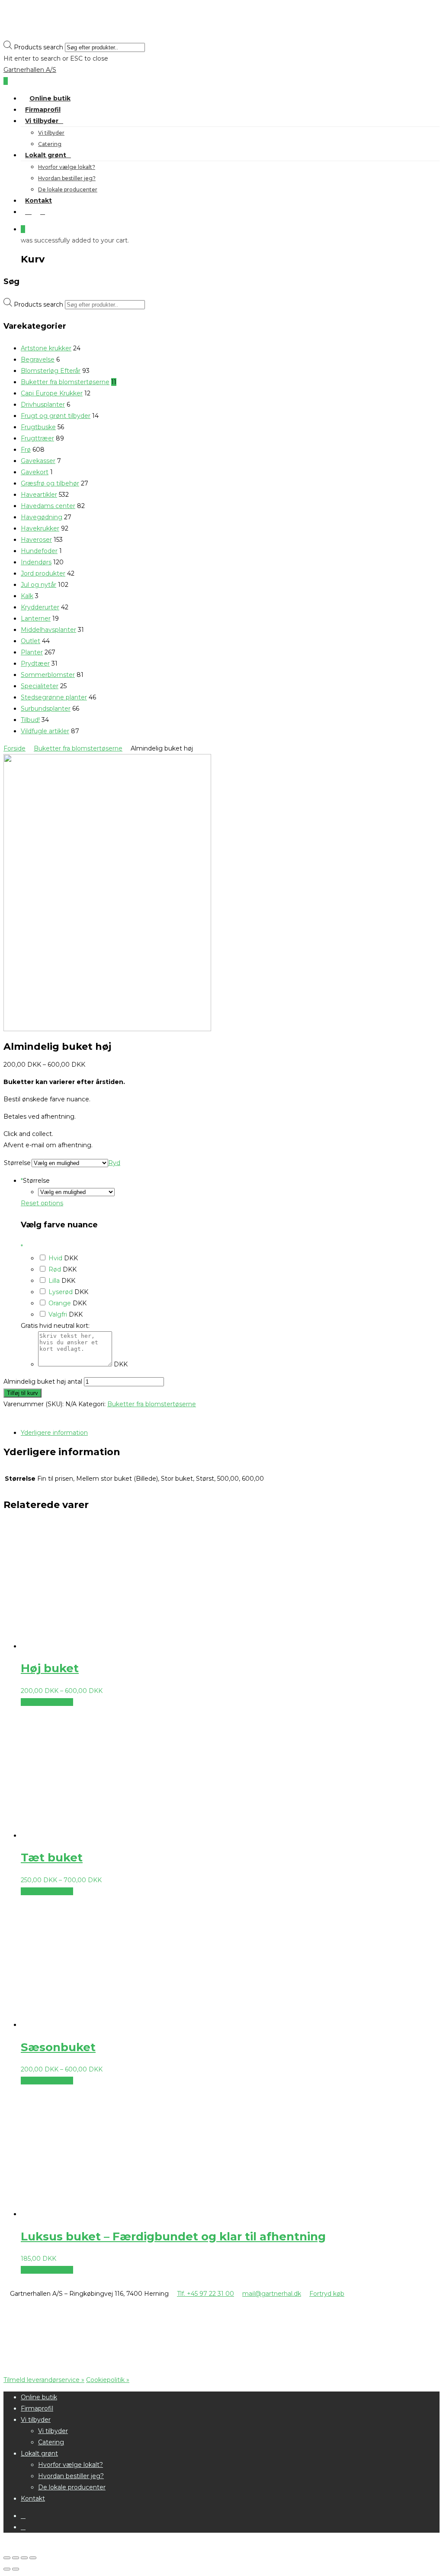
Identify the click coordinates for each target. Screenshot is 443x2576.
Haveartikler (39, 495)
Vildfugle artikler (45, 731)
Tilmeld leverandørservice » (44, 2380)
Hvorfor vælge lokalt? (67, 167)
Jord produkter (43, 573)
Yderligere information (54, 1433)
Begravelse (38, 359)
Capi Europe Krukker (52, 393)
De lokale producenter (68, 189)
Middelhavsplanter (48, 630)
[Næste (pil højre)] (16, 2569)
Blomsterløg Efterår (51, 371)
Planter (32, 652)
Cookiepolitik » (108, 2380)
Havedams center (48, 506)
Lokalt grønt (46, 155)
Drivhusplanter (43, 405)
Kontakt (39, 201)
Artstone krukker (46, 348)
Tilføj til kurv (22, 1393)
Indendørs (36, 562)
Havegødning (42, 517)
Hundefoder (39, 551)
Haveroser (36, 540)
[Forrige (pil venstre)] (7, 2569)
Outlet (30, 641)
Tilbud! (30, 720)
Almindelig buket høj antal (43, 1382)
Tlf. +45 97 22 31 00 (205, 2294)
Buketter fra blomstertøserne (65, 382)
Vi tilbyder (42, 121)
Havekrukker (40, 528)
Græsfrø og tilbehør (50, 483)
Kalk (27, 596)
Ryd (114, 1163)
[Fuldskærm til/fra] (24, 2558)
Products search (39, 47)
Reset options (42, 1203)
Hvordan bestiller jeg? (67, 178)
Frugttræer (37, 438)
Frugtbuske (38, 427)
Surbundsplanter (46, 709)
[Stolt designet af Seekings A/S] (75, 2362)
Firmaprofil (43, 110)
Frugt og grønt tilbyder (56, 416)
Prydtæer (35, 663)
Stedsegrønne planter (54, 697)
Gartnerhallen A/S (30, 70)
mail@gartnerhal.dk (272, 2294)
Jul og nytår (39, 585)
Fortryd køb (327, 2294)
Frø (26, 450)
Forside (14, 748)
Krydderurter (40, 607)
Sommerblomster (48, 675)
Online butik (50, 98)
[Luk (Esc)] (7, 2558)
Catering (50, 144)
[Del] (16, 2558)
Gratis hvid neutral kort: (55, 1326)
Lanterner (36, 618)
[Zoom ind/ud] (33, 2558)
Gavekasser (38, 461)
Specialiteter (40, 686)
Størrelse (17, 1163)
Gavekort (35, 472)
